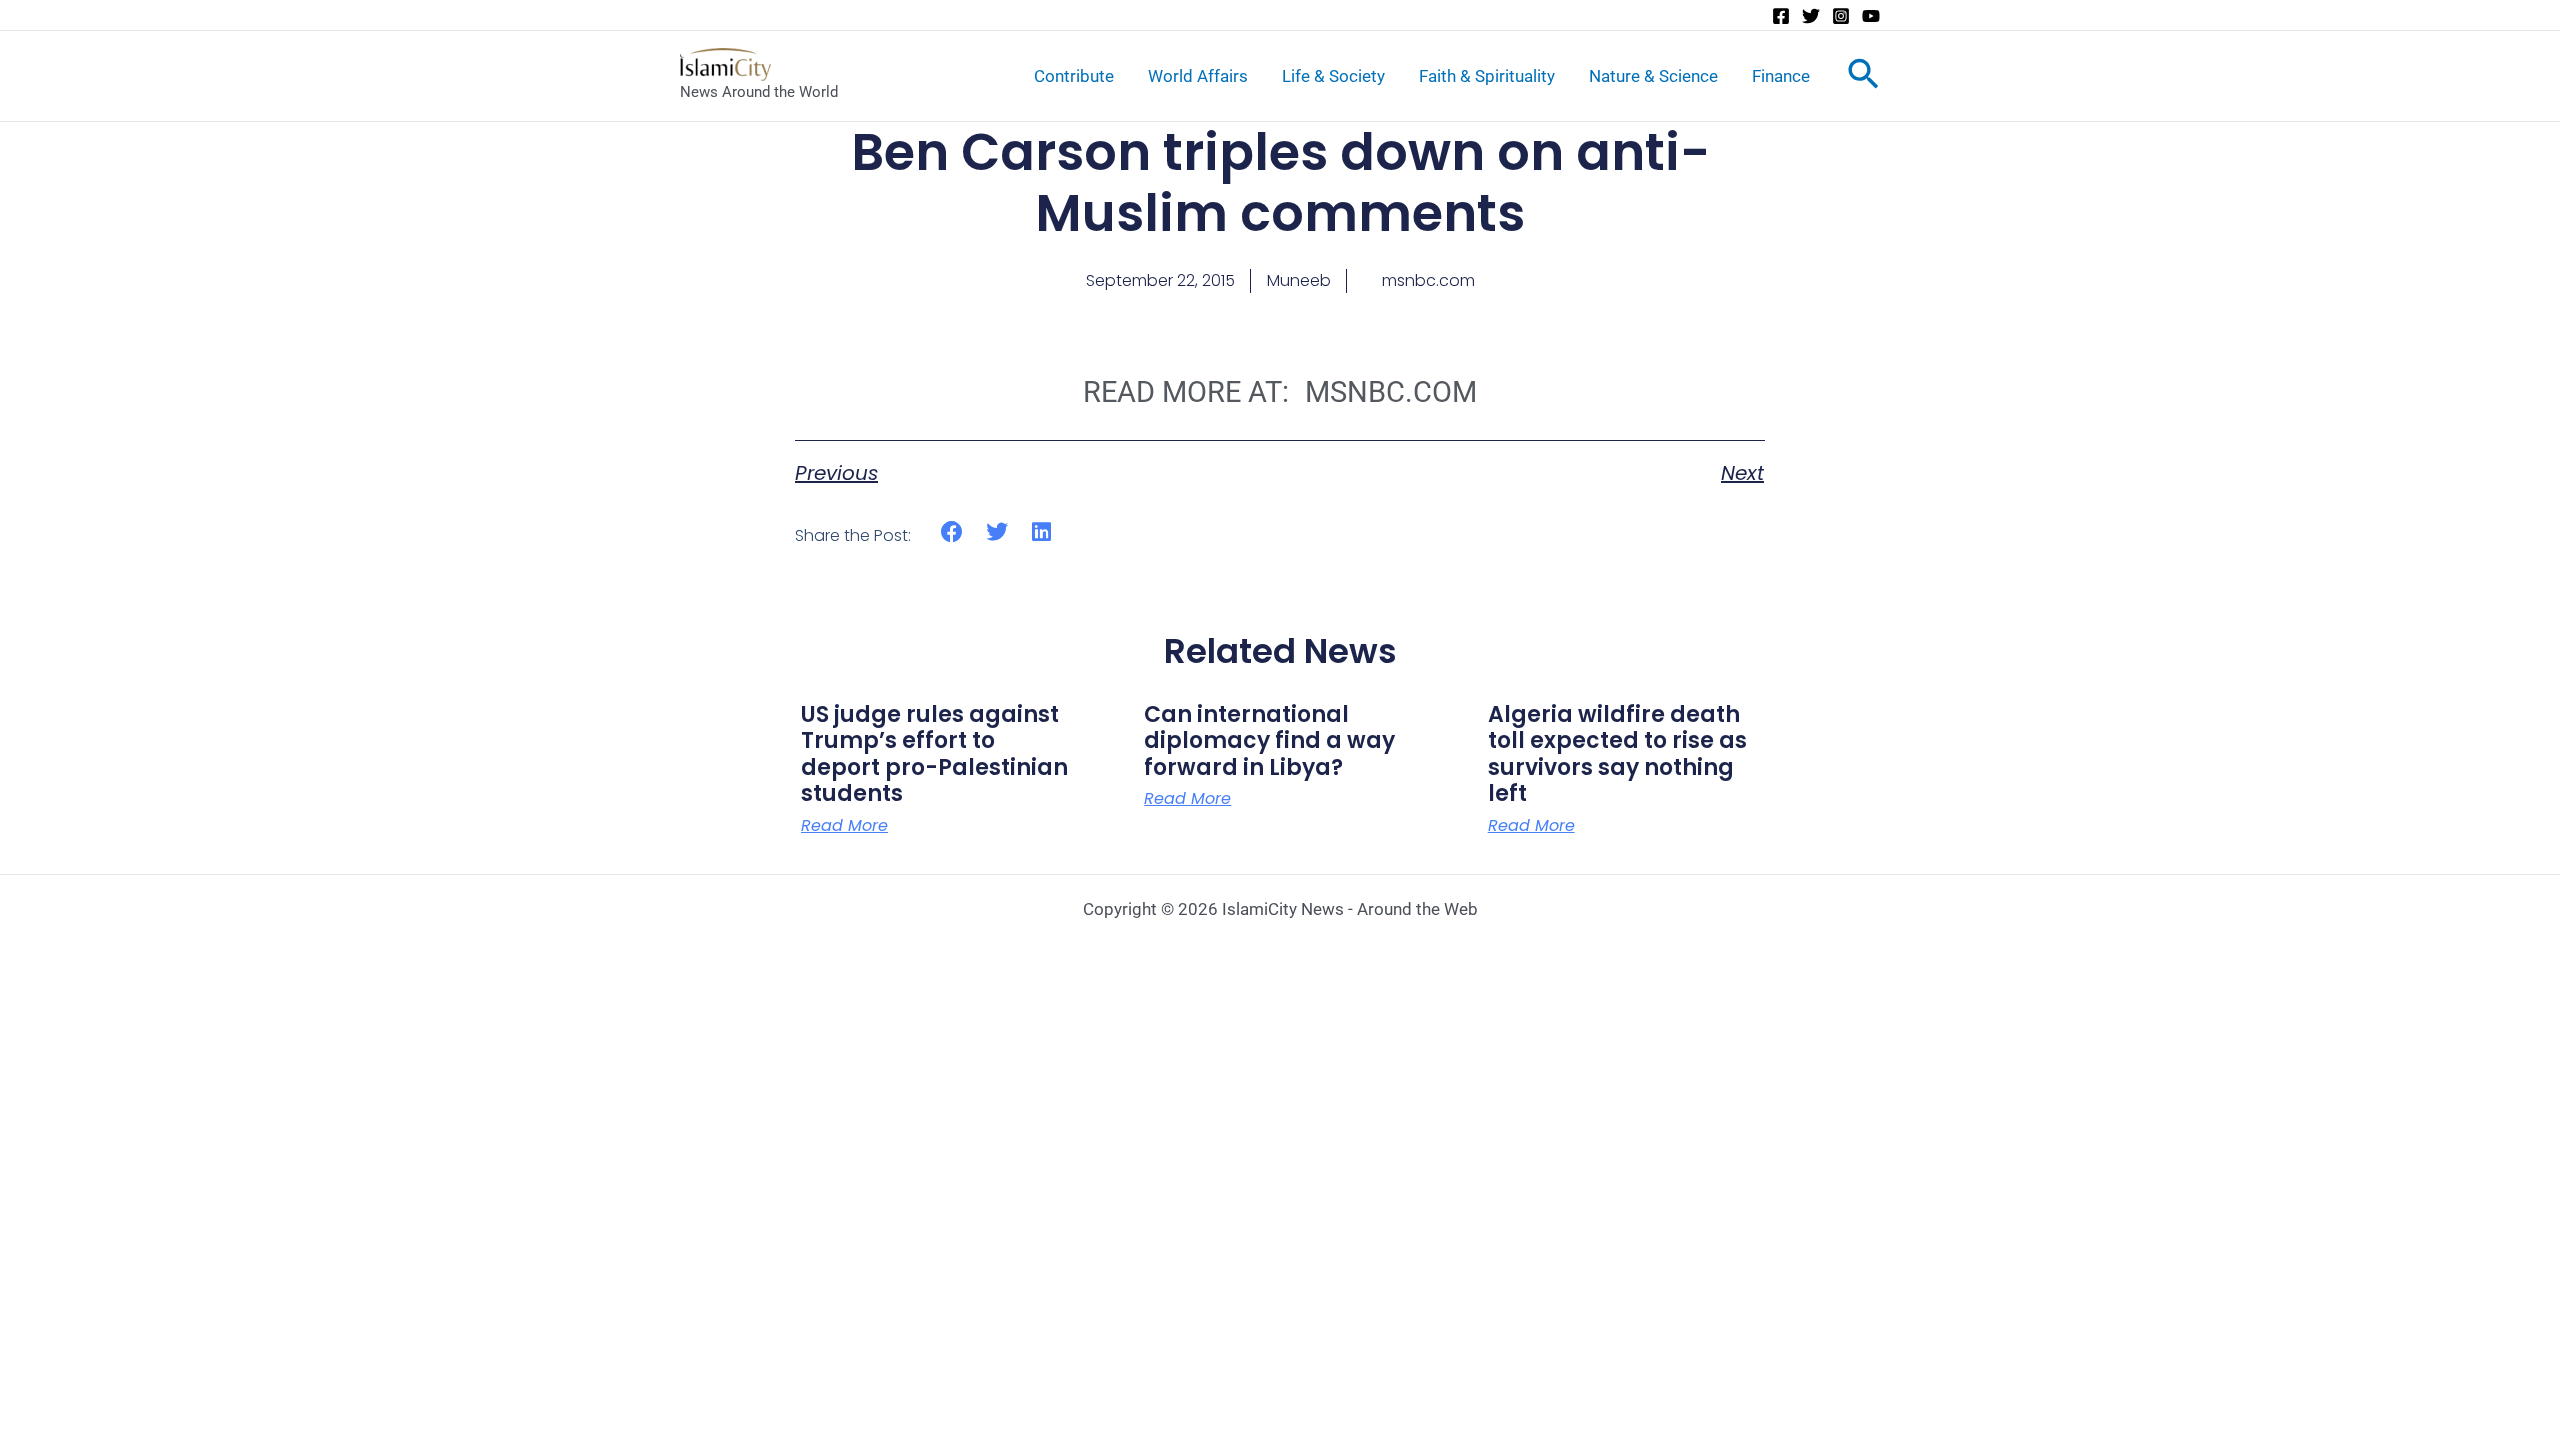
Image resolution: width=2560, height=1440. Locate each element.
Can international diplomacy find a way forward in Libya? (1269, 741)
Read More (844, 826)
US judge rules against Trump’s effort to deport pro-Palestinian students (934, 754)
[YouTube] (1871, 16)
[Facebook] (1781, 16)
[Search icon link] (1863, 78)
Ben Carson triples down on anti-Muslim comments (1280, 182)
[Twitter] (1811, 16)
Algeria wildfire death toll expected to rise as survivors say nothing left (1617, 754)
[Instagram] (1841, 16)
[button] (952, 532)
